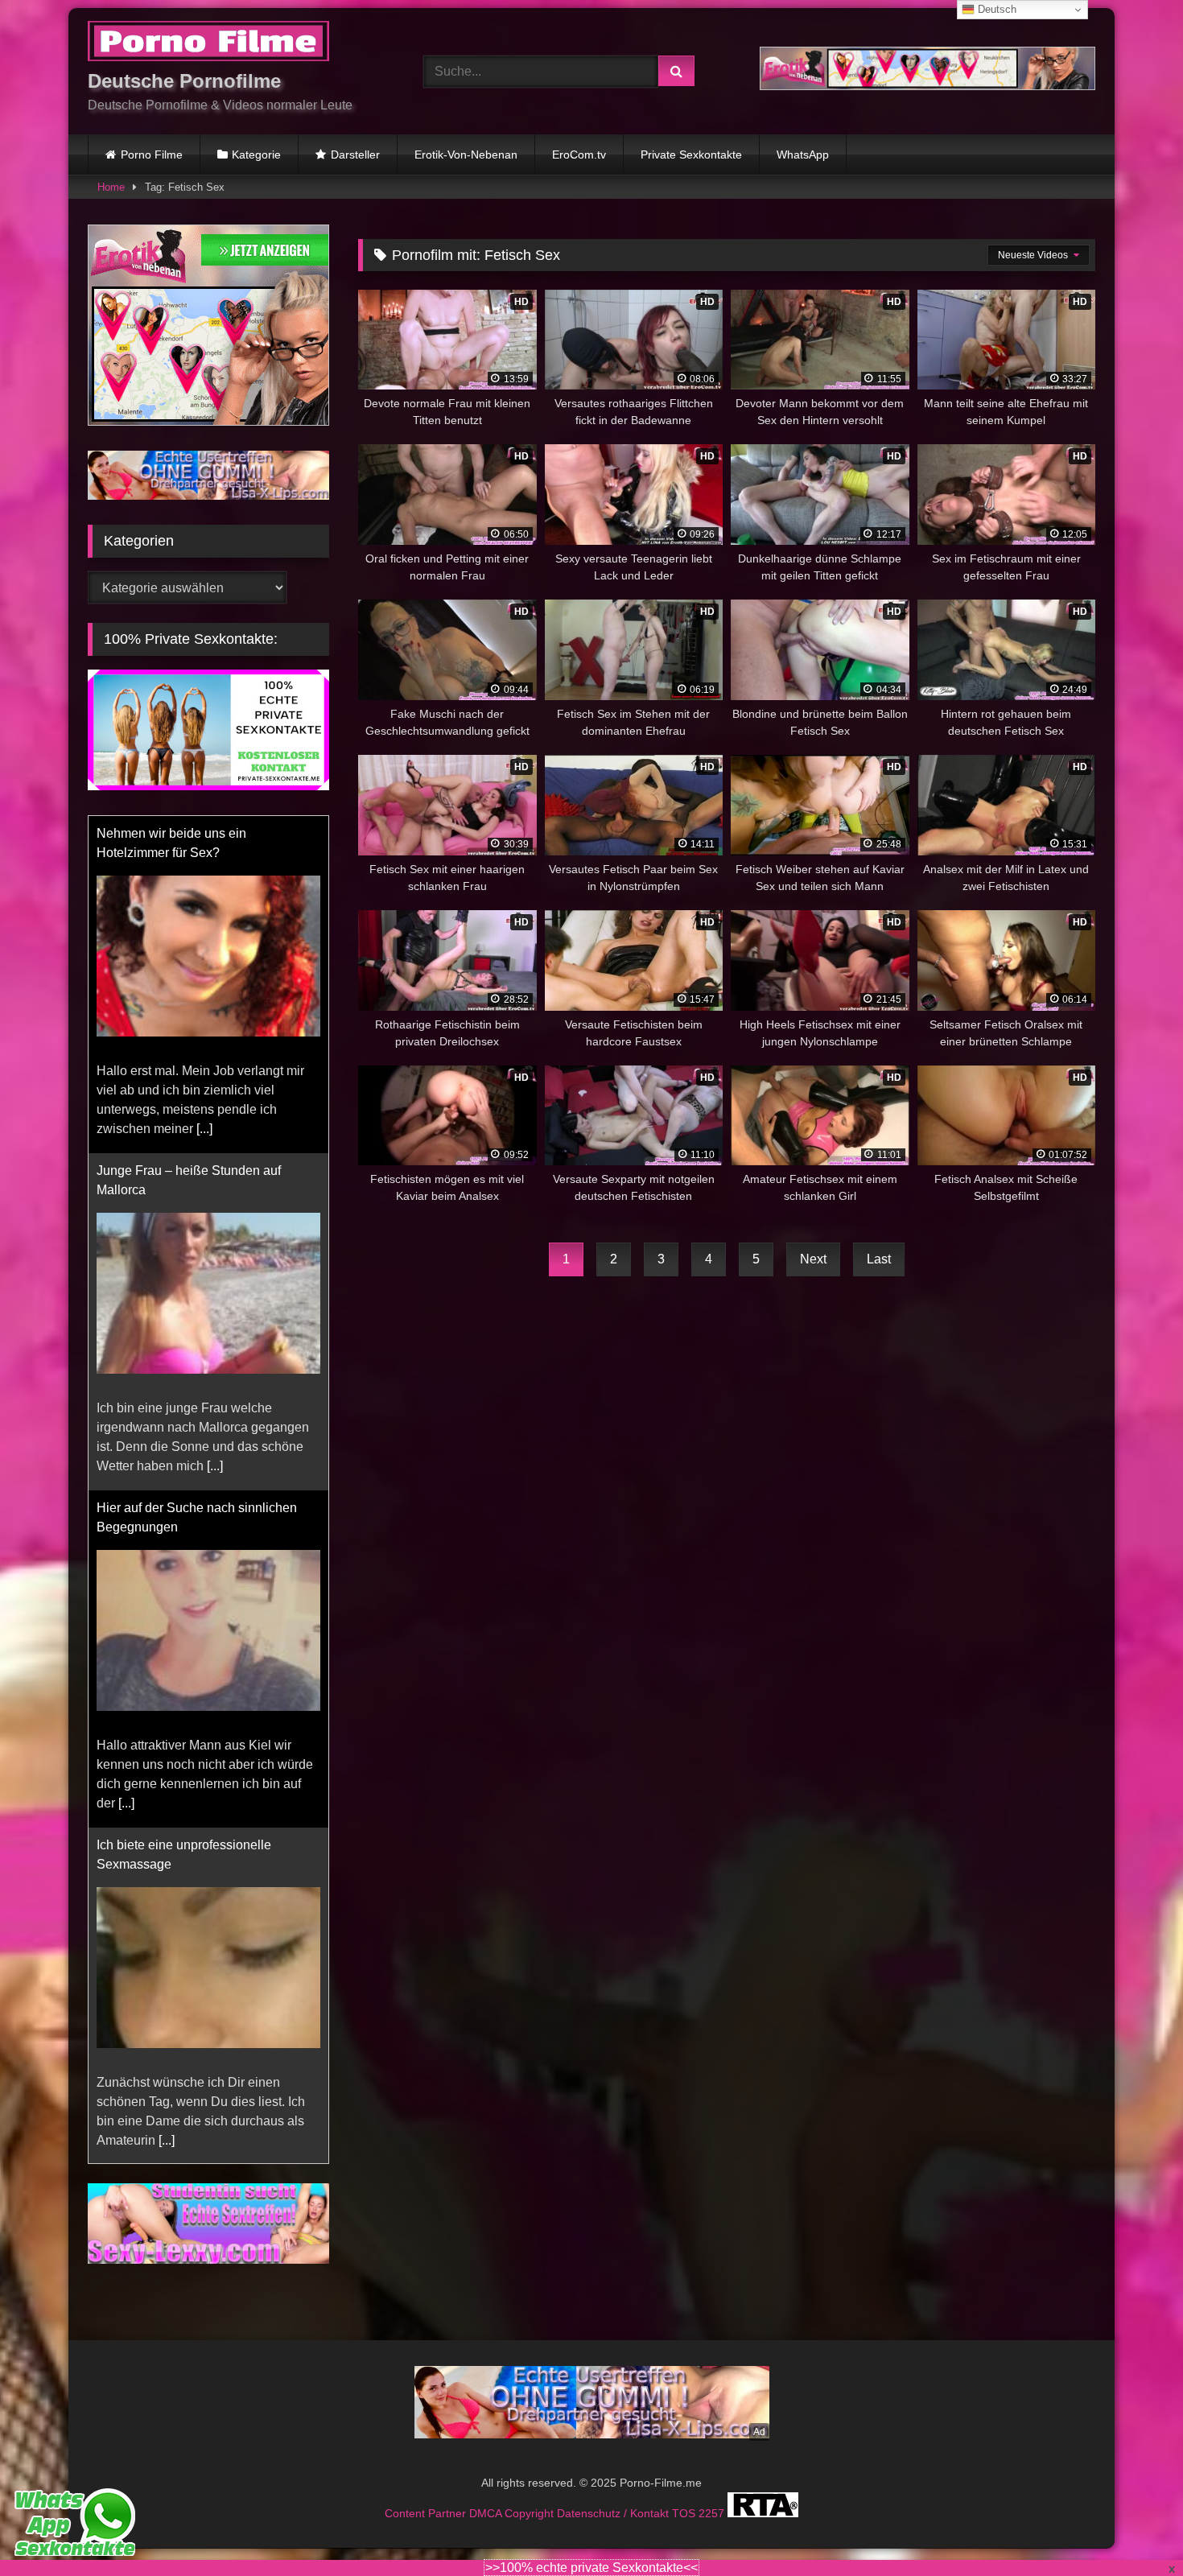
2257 (713, 2513)
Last (879, 1259)
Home (111, 187)
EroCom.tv (579, 155)
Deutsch (995, 9)
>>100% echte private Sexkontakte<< (591, 2568)
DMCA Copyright (513, 2513)
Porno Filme (152, 155)
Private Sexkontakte (691, 155)
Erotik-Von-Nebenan (466, 155)
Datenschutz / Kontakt (614, 2513)
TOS (685, 2513)
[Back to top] (1133, 2528)
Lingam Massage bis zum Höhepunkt (202, 2163)
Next (813, 1259)
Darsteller (355, 155)
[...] (215, 1129)
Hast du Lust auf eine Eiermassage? (200, 1845)
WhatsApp (803, 155)
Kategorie (256, 155)
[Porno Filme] (208, 44)
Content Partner (427, 2513)
